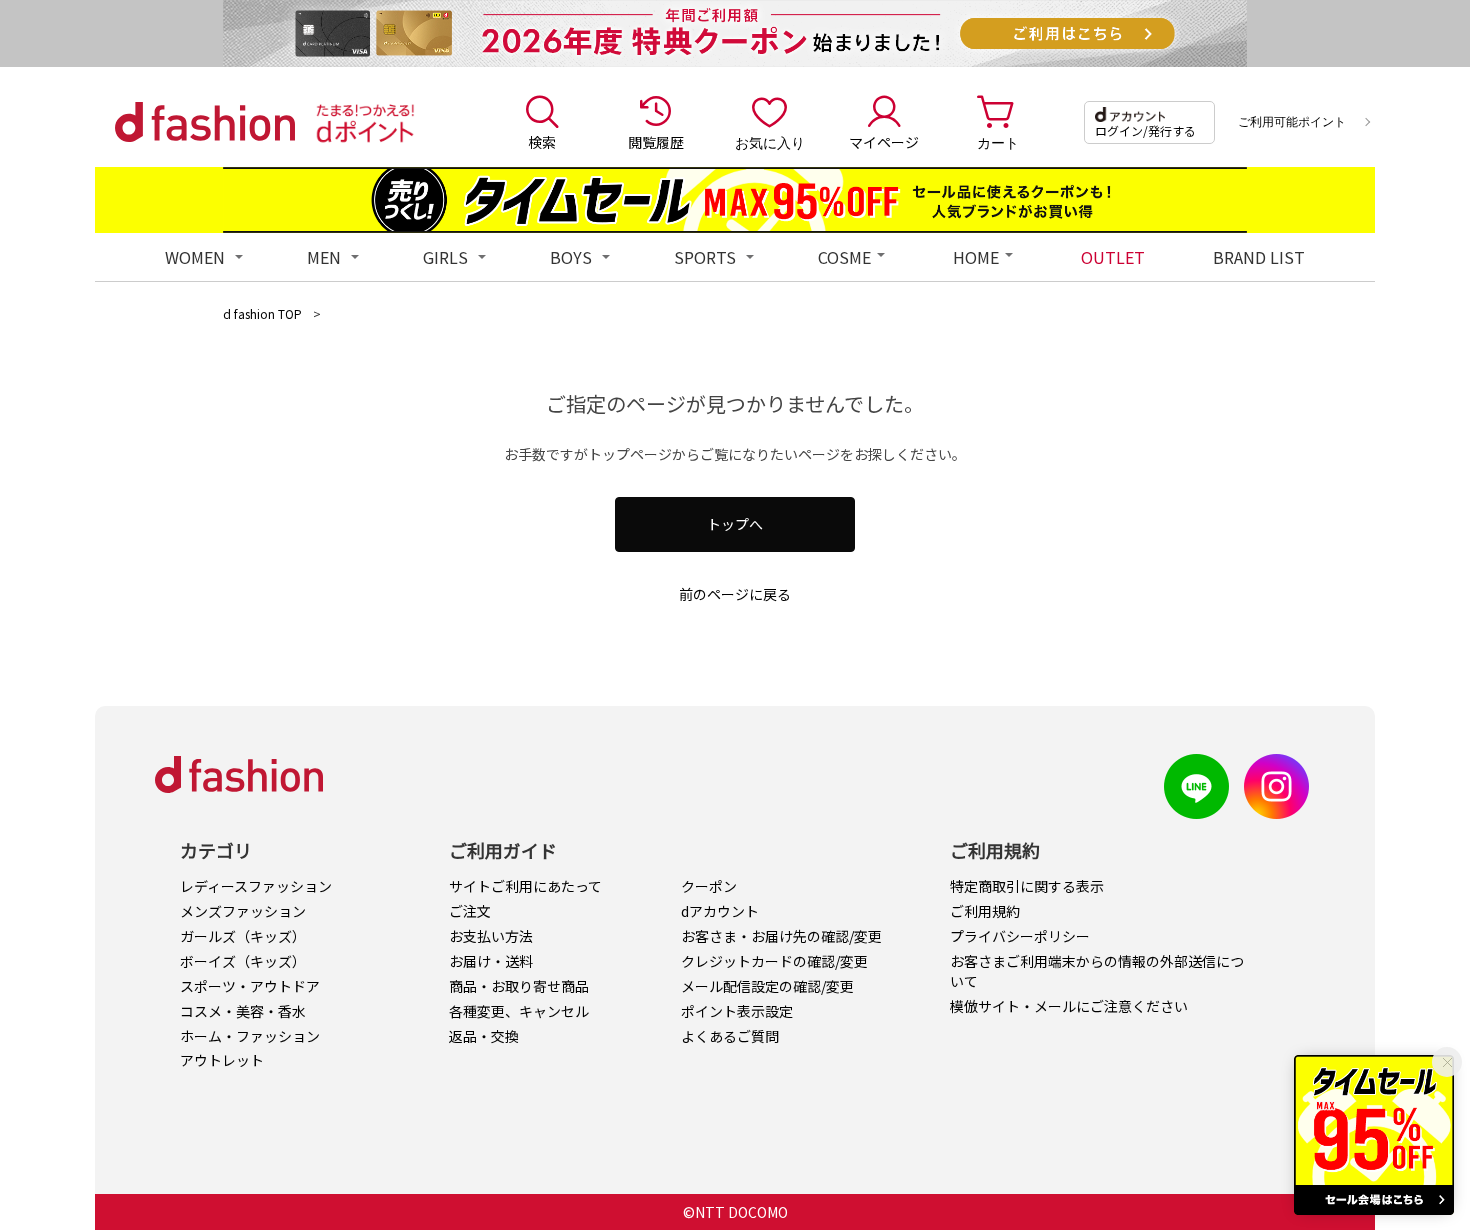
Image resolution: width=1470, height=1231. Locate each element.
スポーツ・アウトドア (250, 986)
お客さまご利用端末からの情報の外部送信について (1097, 971)
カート (998, 142)
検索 (542, 142)
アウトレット (222, 1060)
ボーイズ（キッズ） (243, 961)
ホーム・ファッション (250, 1036)
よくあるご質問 (730, 1036)
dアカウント (720, 911)
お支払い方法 (491, 936)
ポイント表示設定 (737, 1011)
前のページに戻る (735, 594)
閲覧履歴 (656, 142)
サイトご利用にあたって (525, 886)
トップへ (735, 524)
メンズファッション (243, 911)
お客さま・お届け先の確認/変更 (781, 936)
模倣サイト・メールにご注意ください (1069, 1006)
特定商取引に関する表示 (1027, 886)
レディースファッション (256, 886)
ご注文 (470, 911)
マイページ (884, 142)
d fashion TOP (262, 313)
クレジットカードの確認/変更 (774, 961)
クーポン (709, 886)
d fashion (205, 122)
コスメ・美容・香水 (243, 1011)
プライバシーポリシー (1020, 936)
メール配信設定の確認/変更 (767, 986)
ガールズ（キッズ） (243, 936)
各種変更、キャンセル (519, 1011)
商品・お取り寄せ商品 (519, 986)
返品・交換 (484, 1036)
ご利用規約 (985, 911)
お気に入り (770, 142)
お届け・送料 (491, 961)
